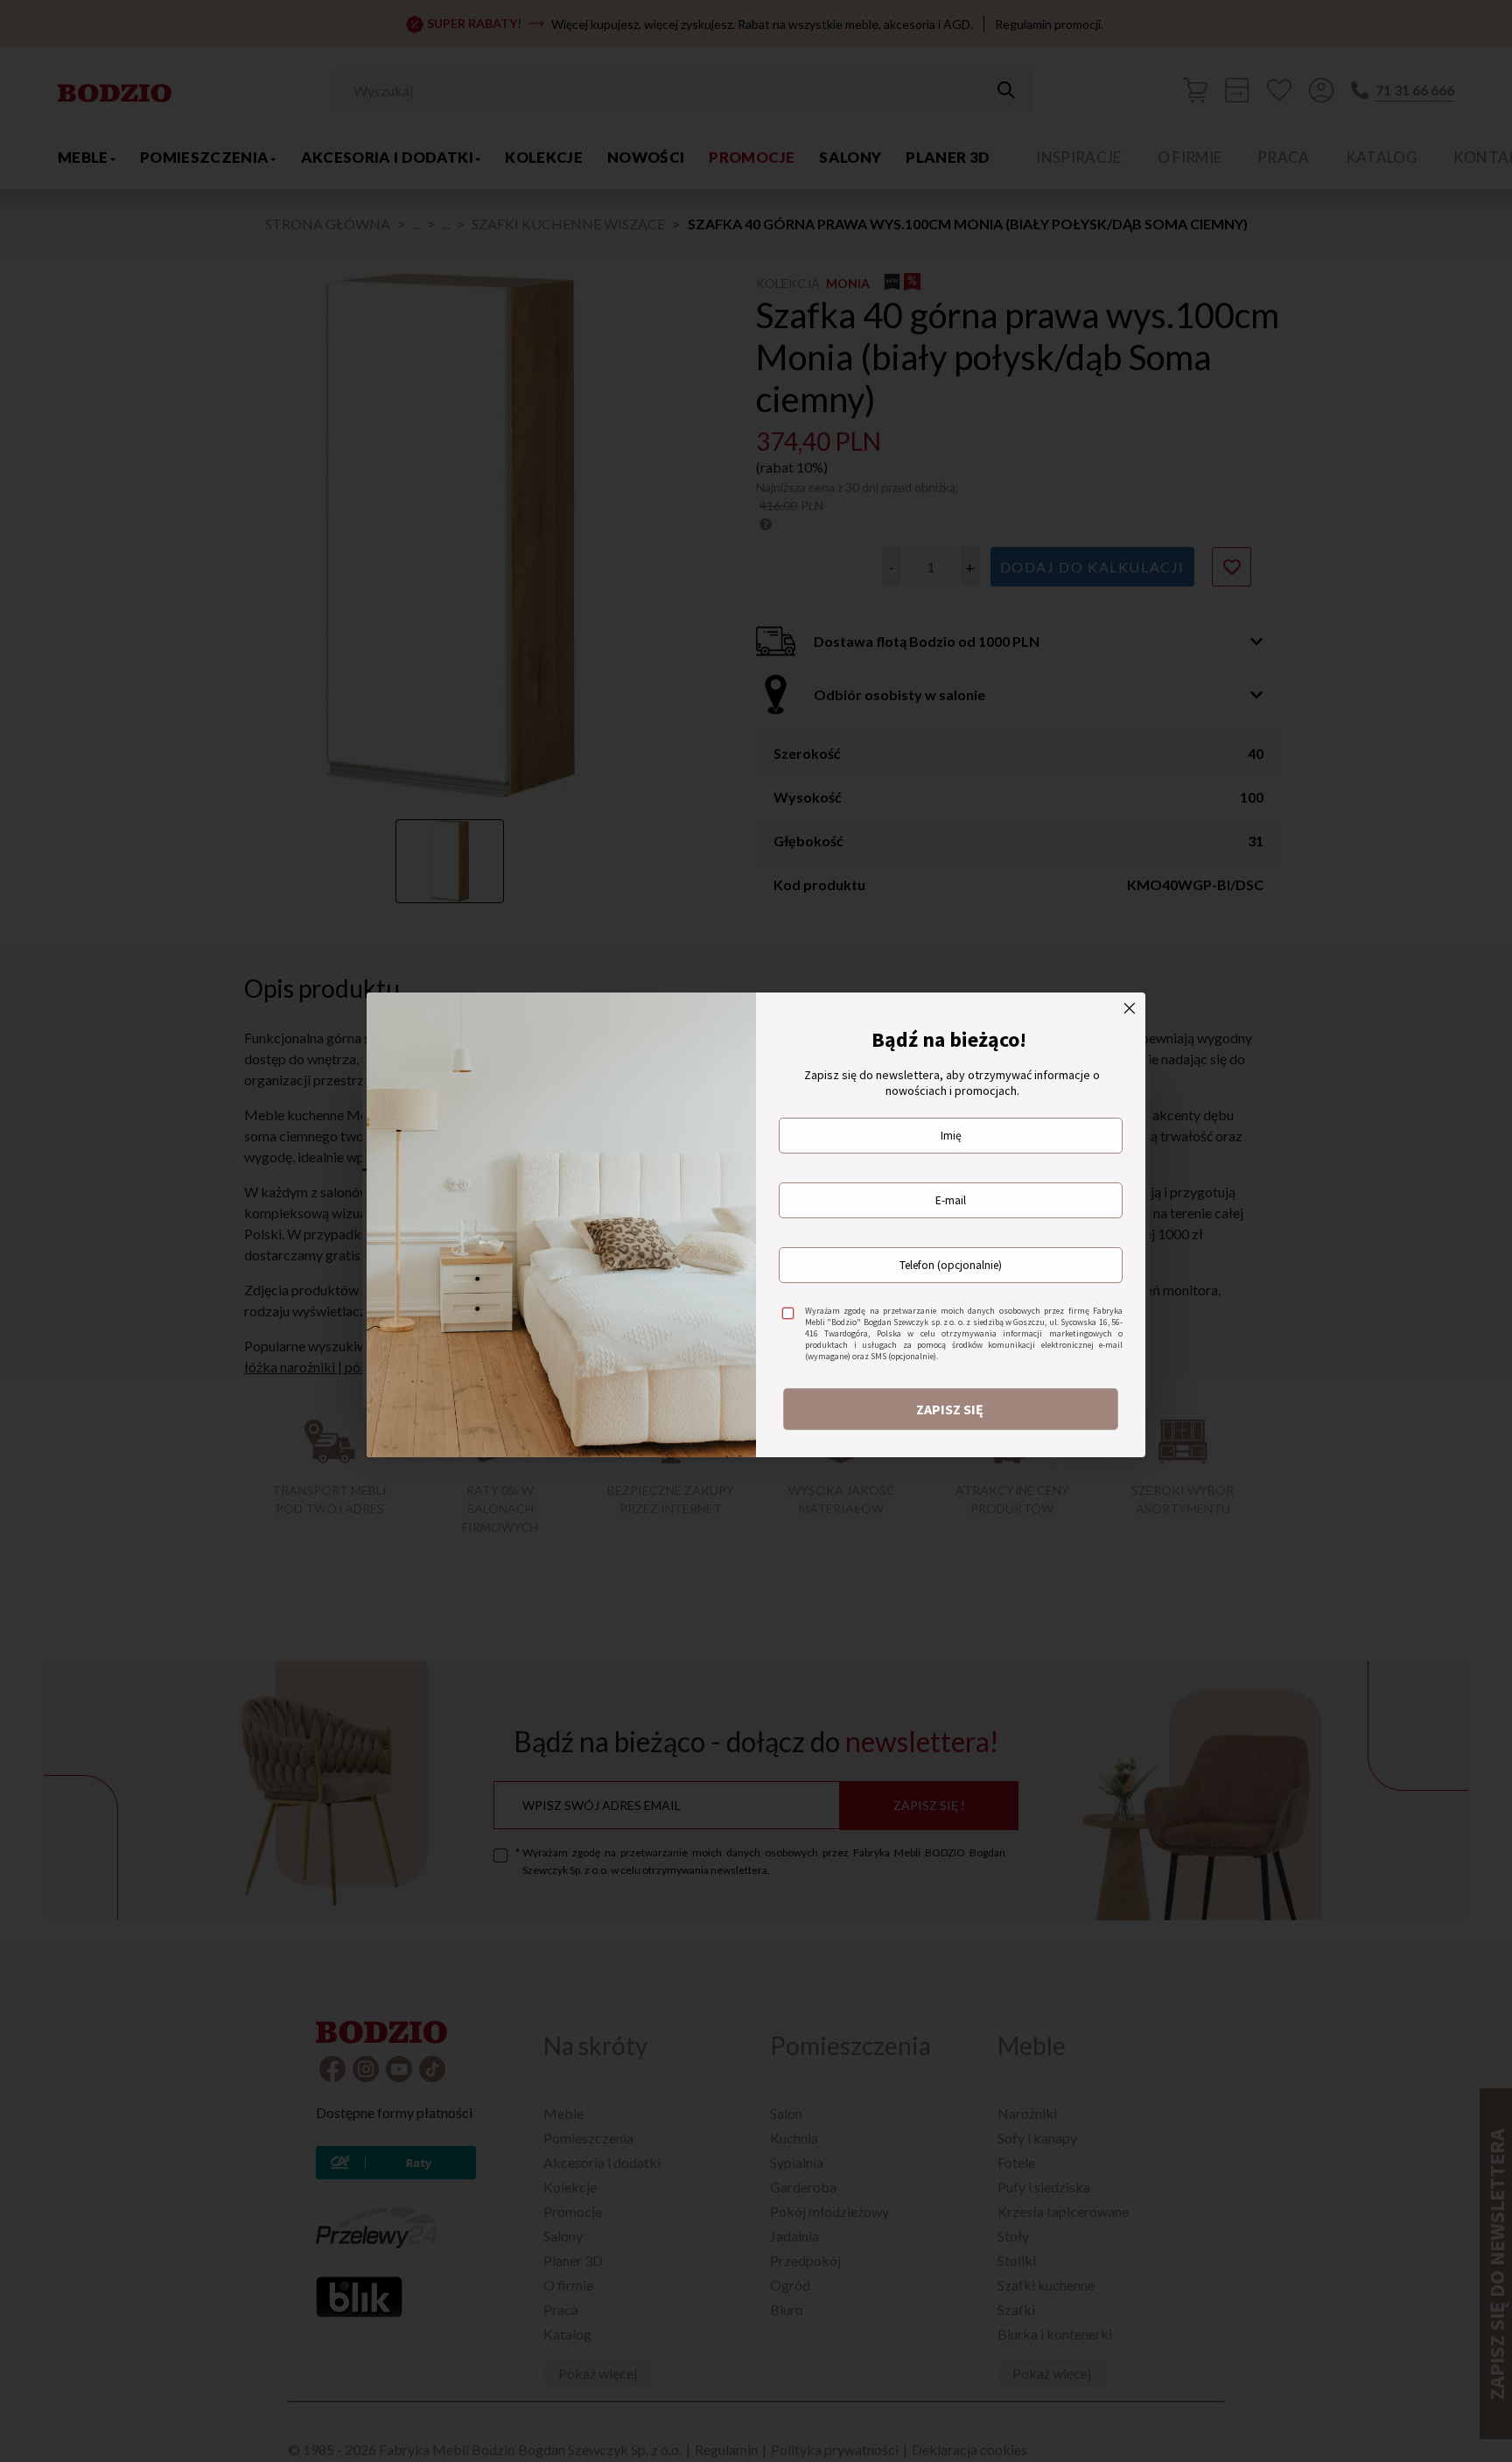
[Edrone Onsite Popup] (756, 1231)
